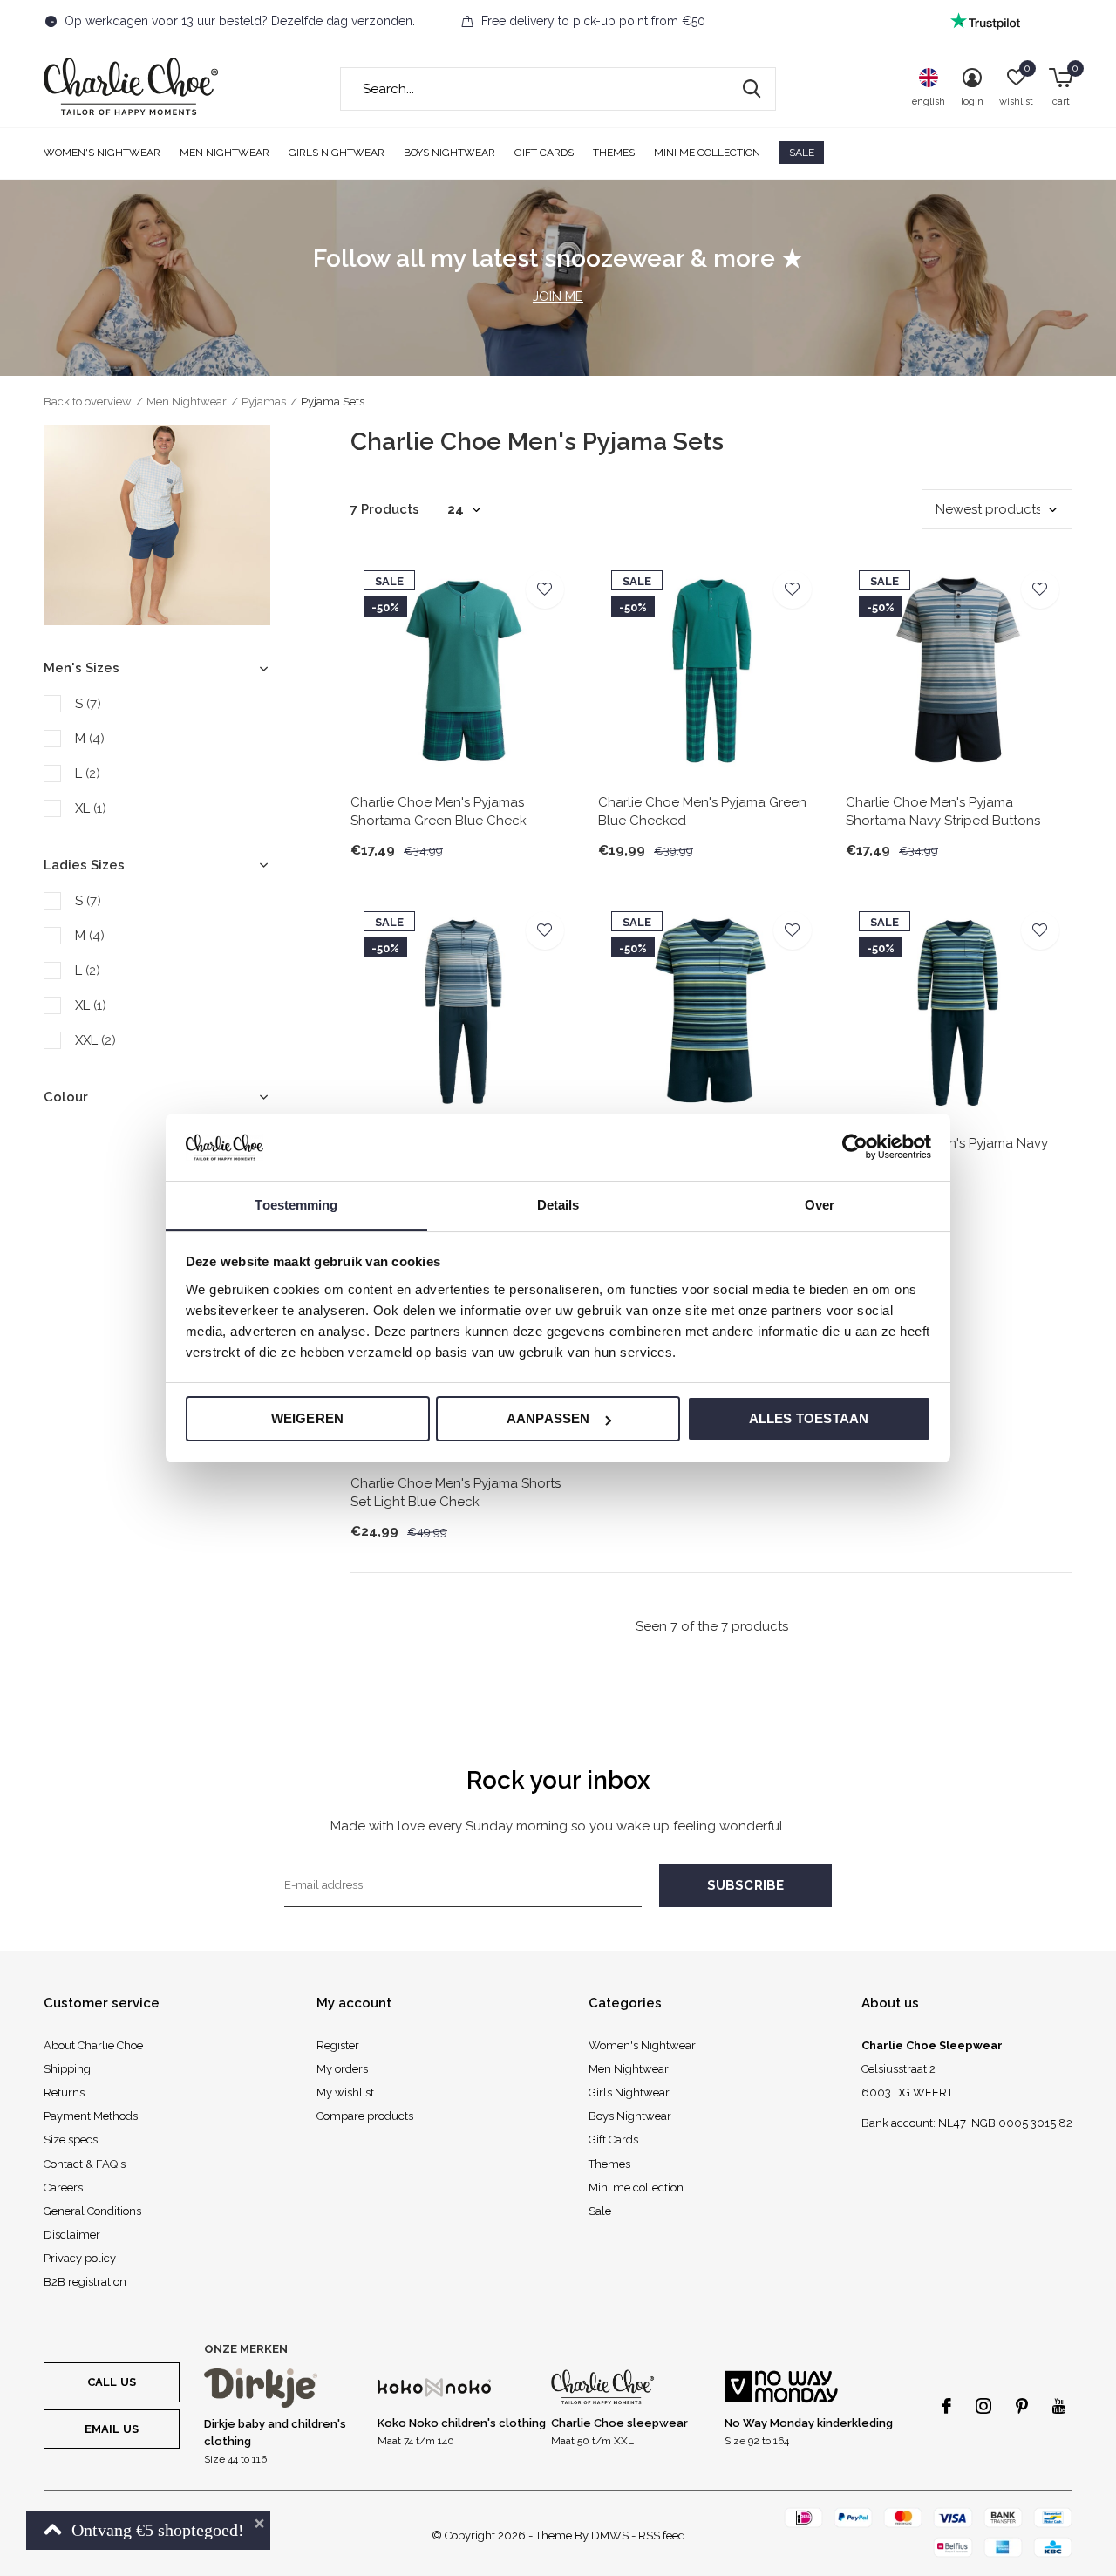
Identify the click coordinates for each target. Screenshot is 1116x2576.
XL (91, 808)
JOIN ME (558, 296)
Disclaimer (72, 2235)
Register (338, 2045)
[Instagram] (983, 2406)
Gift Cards (544, 153)
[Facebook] (946, 2406)
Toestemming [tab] (296, 1205)
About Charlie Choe (93, 2045)
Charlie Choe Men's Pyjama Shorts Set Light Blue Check (456, 1492)
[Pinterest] (1022, 2406)
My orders (342, 2069)
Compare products (365, 2116)
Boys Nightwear (449, 153)
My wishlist (345, 2092)
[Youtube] (1059, 2406)
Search (752, 89)
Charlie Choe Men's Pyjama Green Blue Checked (702, 811)
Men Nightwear (225, 153)
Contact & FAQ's (85, 2164)
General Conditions (92, 2211)
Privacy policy (80, 2258)
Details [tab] (558, 1205)
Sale (802, 153)
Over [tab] (820, 1205)
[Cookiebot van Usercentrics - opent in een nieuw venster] (855, 1147)
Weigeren (308, 1418)
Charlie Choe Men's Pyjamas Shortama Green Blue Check (439, 811)
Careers (63, 2188)
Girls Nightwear (337, 153)
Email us (112, 2429)
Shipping (67, 2069)
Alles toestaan (809, 1418)
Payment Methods (91, 2116)
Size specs (71, 2140)
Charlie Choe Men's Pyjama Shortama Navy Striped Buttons (943, 811)
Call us (112, 2382)
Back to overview (88, 402)
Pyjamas (264, 402)
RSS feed (662, 2535)
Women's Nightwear (102, 153)
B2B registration (85, 2282)
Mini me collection (707, 153)
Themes (614, 153)
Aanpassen (548, 1418)
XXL (95, 1040)
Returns (64, 2092)
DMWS (610, 2535)
